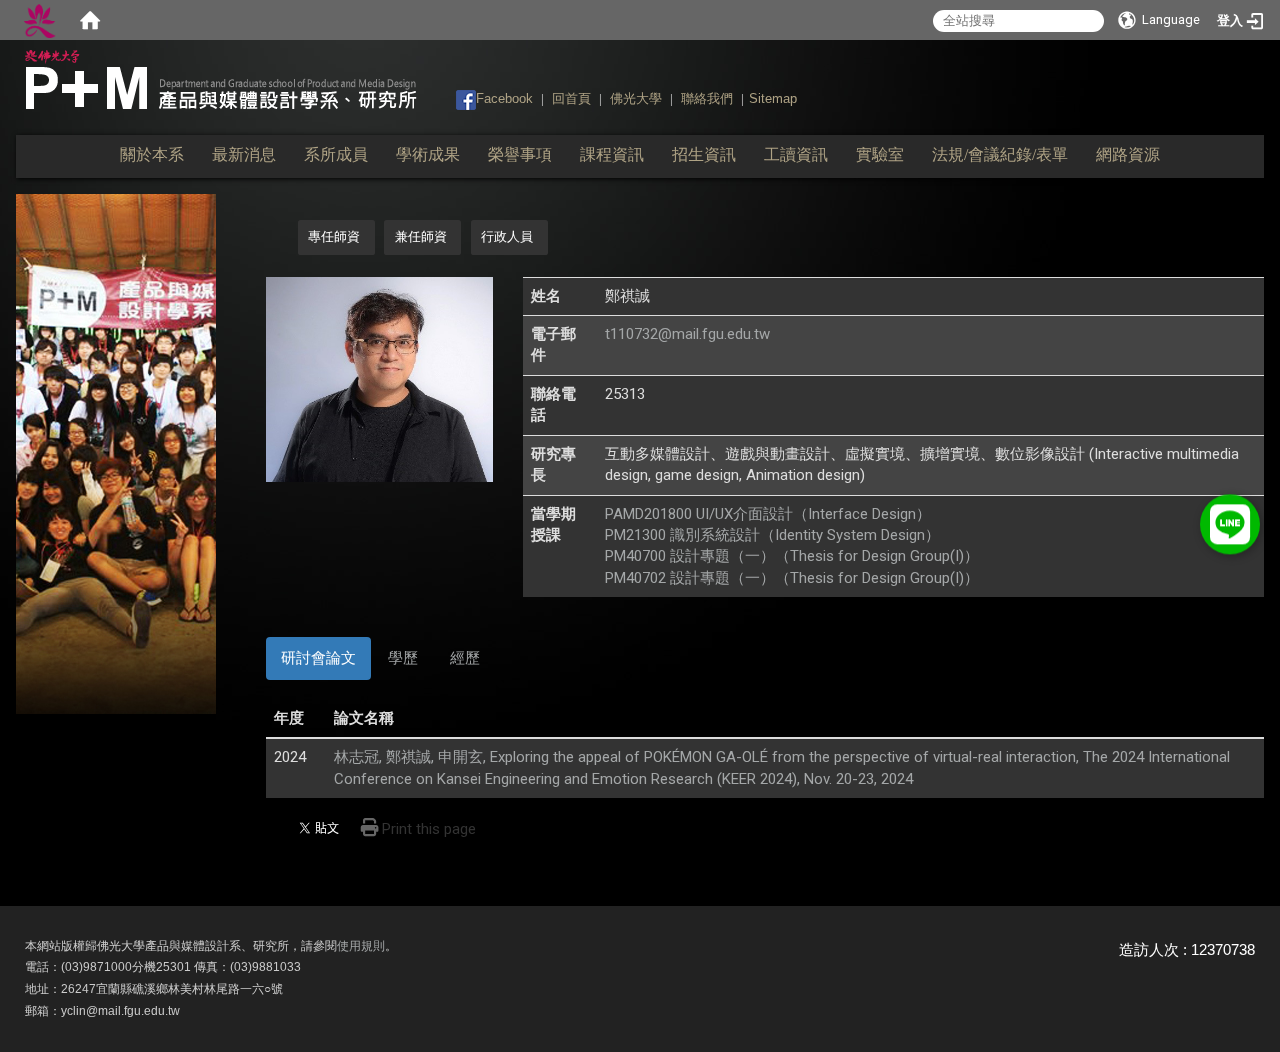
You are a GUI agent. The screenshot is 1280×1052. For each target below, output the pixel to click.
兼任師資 (421, 236)
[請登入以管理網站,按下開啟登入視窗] (40, 20)
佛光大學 (636, 98)
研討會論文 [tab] (318, 658)
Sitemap (773, 98)
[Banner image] (116, 454)
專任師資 (334, 236)
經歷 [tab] (465, 658)
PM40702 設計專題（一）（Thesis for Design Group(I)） (792, 578)
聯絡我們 (707, 98)
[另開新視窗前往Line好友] (1230, 520)
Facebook (504, 98)
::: (447, 97)
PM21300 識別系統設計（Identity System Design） (772, 535)
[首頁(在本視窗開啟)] (90, 20)
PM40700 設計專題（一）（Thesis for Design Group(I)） (792, 556)
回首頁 (571, 98)
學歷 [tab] (403, 658)
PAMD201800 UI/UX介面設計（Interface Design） (768, 514)
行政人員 (507, 236)
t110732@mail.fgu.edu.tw (687, 334)
